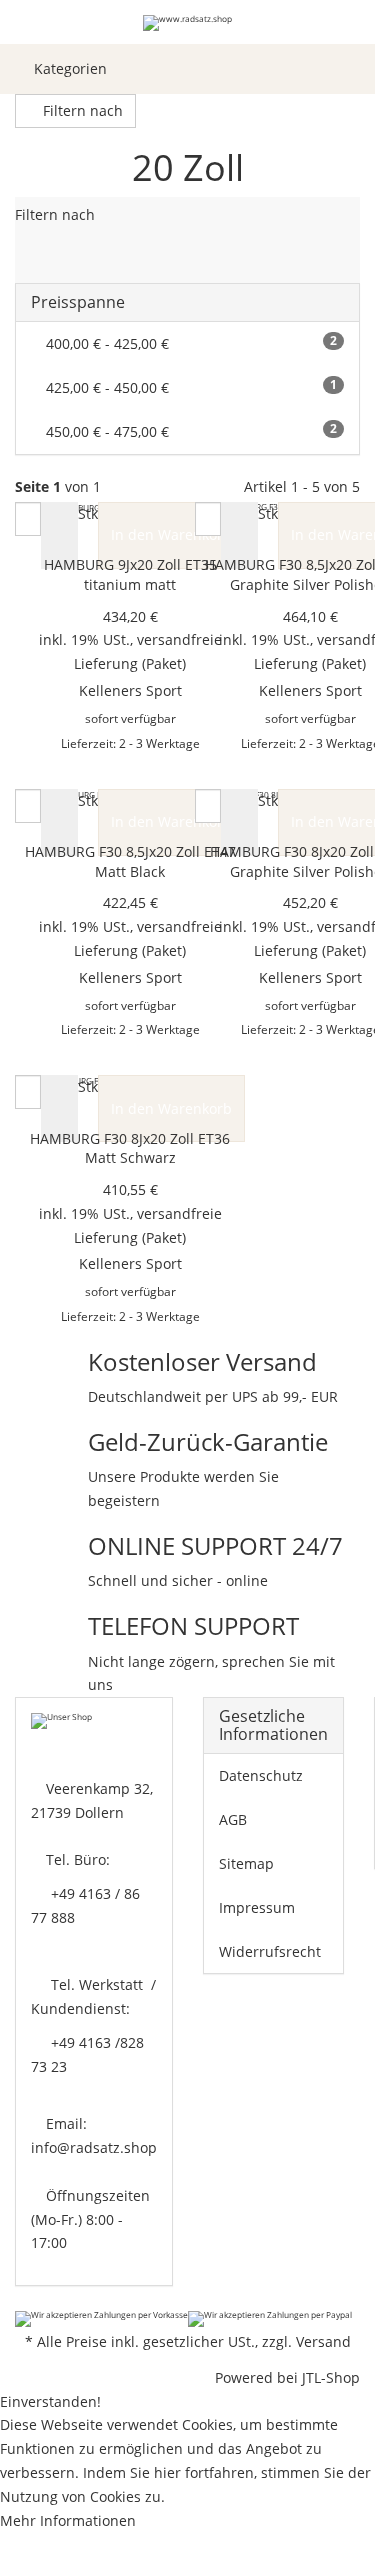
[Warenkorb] (350, 69)
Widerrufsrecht (270, 1951)
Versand (323, 2341)
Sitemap (246, 1863)
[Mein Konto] (315, 69)
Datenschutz (261, 1775)
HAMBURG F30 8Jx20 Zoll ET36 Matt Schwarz (130, 1148)
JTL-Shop (331, 2377)
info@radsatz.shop (94, 2147)
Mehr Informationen (68, 2520)
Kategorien (68, 68)
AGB (233, 1819)
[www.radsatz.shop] (187, 22)
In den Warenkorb (171, 534)
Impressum (257, 1907)
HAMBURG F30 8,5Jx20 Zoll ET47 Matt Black (130, 861)
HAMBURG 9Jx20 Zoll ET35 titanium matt (130, 574)
